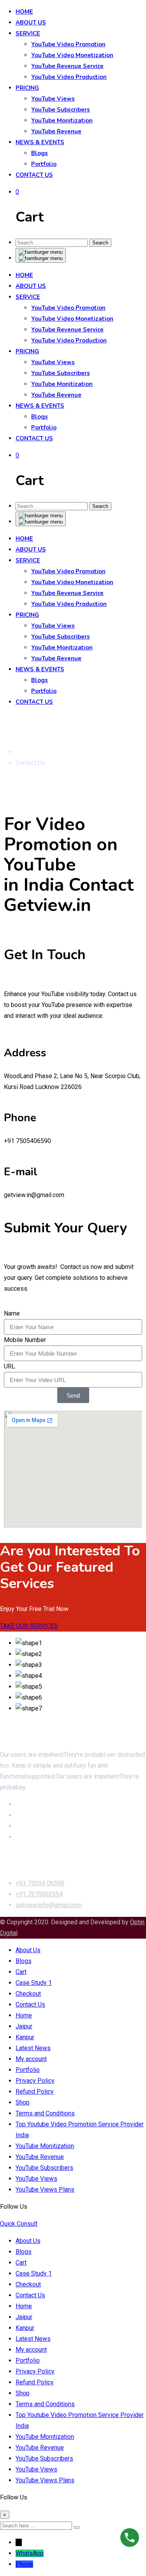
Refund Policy (35, 2092)
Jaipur (24, 2026)
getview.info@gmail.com (49, 1905)
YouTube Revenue (56, 131)
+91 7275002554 (39, 1894)
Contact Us (34, 175)
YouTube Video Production (69, 77)
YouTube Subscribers (61, 110)
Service (28, 33)
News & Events (40, 142)
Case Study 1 (34, 1983)
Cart (21, 1972)
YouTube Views (53, 99)
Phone (24, 2564)
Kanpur (25, 2037)
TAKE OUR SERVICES (29, 1626)
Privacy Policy (35, 2081)
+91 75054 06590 (40, 1883)
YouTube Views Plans (45, 2189)
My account (31, 2059)
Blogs (40, 153)
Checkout (28, 1994)
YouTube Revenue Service (67, 66)
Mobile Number (25, 1340)
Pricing (27, 88)
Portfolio (44, 164)
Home (24, 12)
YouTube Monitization (62, 120)
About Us (31, 23)
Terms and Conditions (45, 2113)
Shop (23, 2102)
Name (12, 1313)
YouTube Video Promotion (68, 44)
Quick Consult (19, 2224)
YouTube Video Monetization (72, 55)
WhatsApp (30, 2553)
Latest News (33, 2048)
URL (10, 1366)
